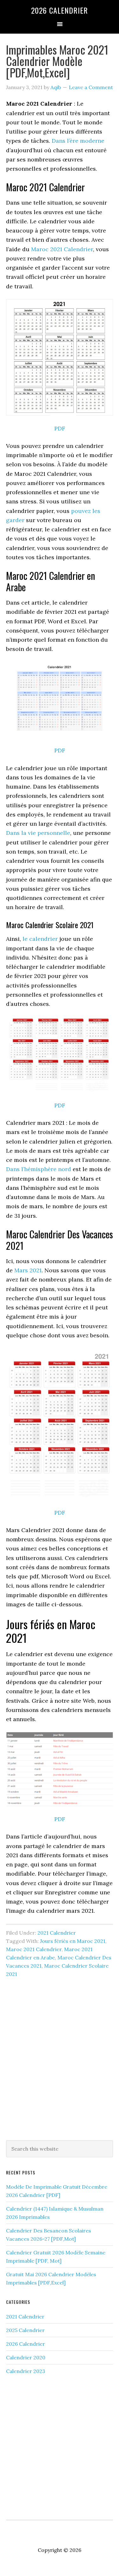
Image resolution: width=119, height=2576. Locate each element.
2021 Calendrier (57, 1933)
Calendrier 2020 (26, 2357)
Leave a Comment (91, 87)
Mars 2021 (28, 1270)
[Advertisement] (60, 2068)
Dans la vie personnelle (38, 833)
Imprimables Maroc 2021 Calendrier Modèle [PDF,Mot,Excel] (57, 61)
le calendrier (40, 939)
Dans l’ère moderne (78, 141)
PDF (60, 428)
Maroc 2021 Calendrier (62, 249)
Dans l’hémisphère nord (39, 1169)
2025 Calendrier (25, 2330)
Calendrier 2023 (26, 2371)
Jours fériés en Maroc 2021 (73, 1941)
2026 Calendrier (60, 10)
